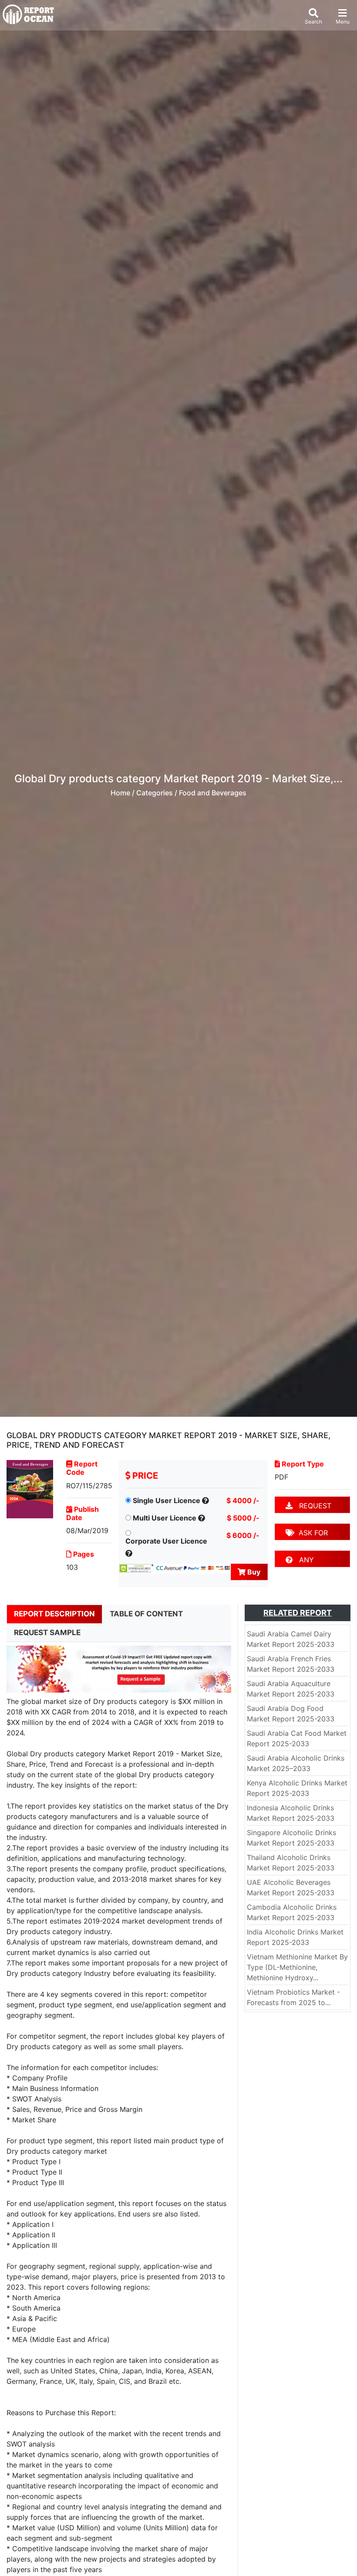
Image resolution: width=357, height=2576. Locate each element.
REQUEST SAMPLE (308, 1507)
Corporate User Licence (166, 1541)
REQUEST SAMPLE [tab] (47, 1632)
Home (120, 793)
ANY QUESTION (303, 1561)
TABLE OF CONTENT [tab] (146, 1614)
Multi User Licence (165, 1518)
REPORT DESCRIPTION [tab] (54, 1614)
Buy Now (251, 1574)
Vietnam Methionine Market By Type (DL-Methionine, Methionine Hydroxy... (297, 1967)
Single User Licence (167, 1500)
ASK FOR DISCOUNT (307, 1534)
